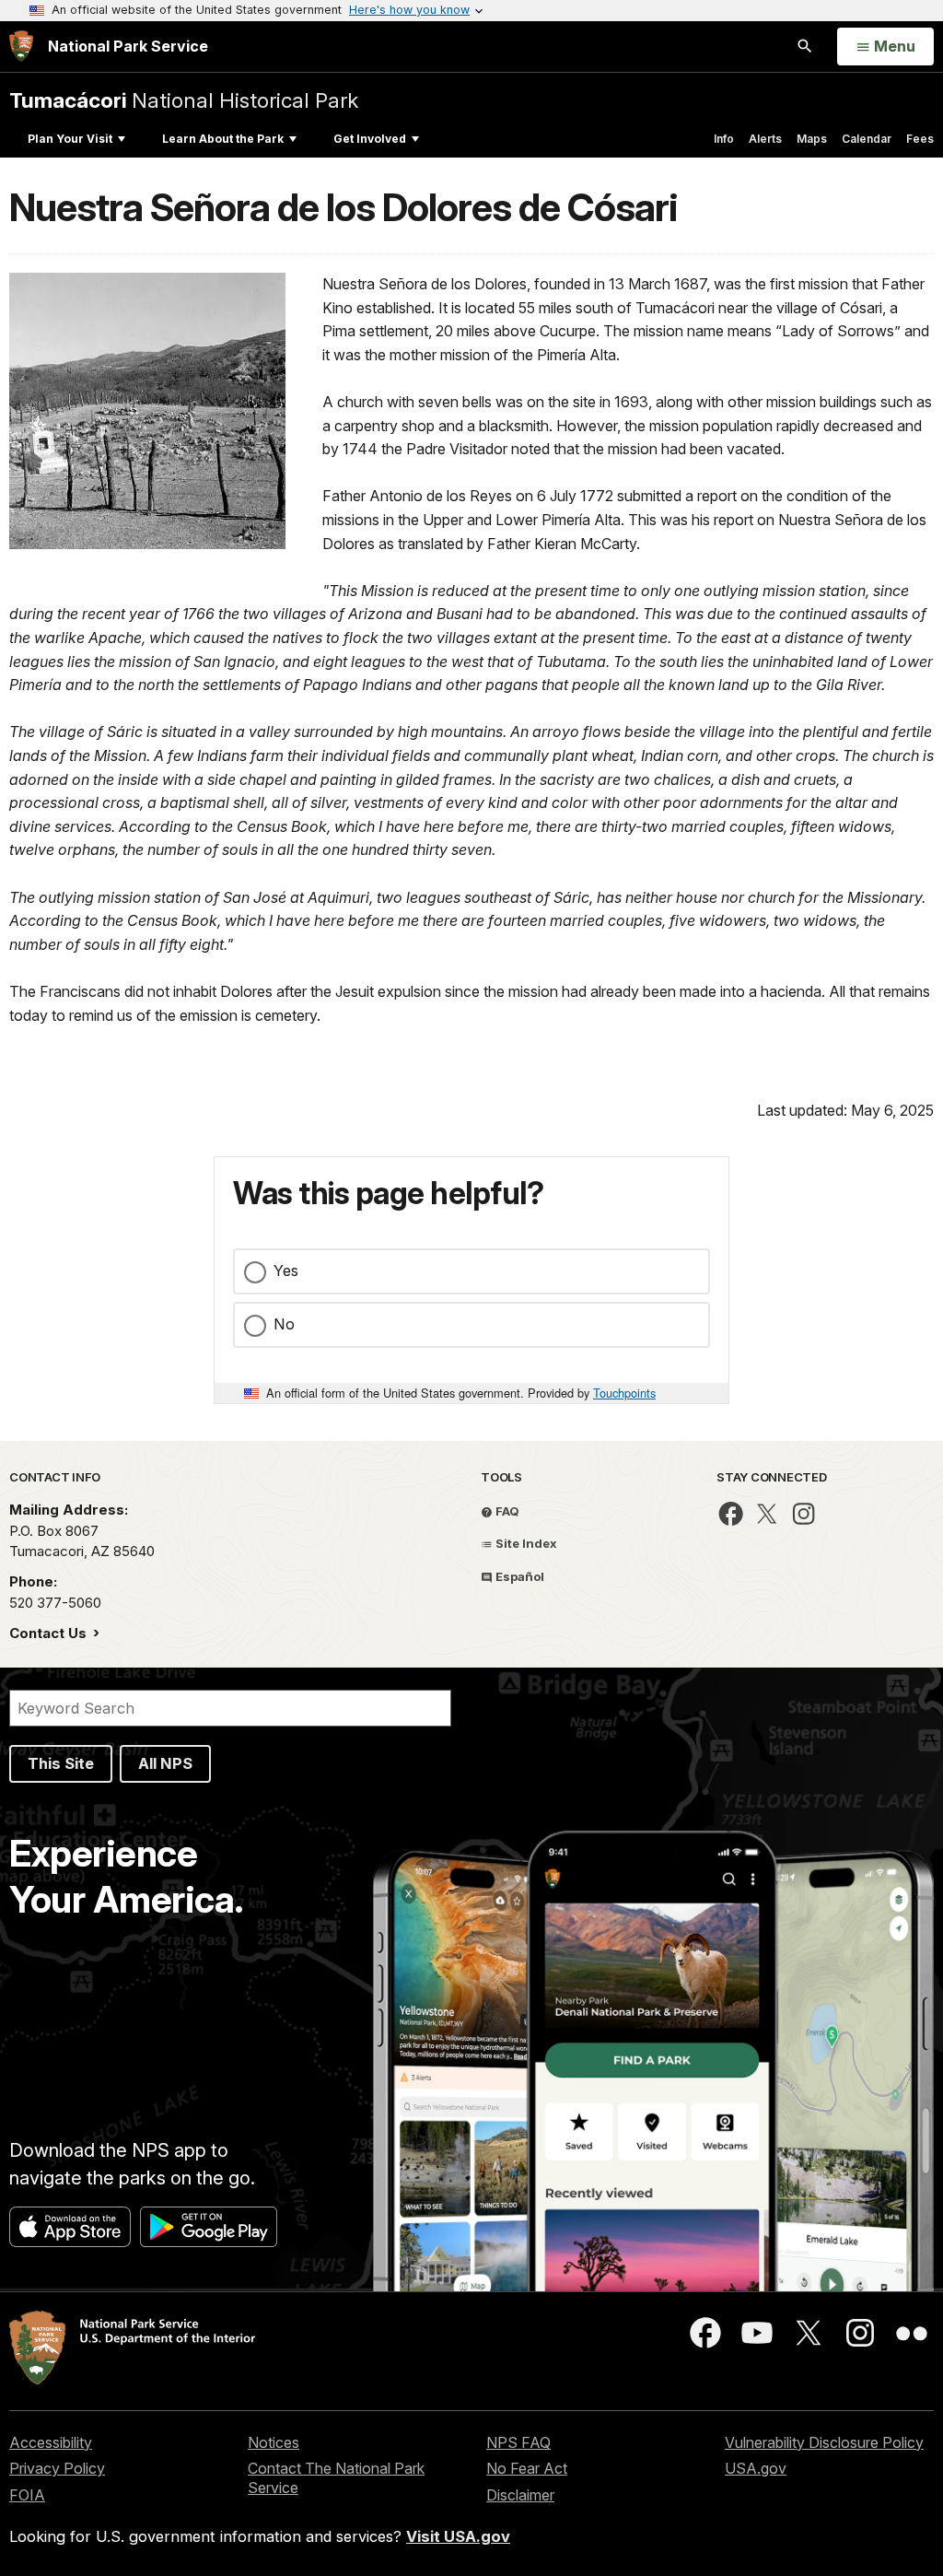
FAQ (506, 1511)
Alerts (765, 139)
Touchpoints (624, 1393)
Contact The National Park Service (336, 2478)
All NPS (165, 1763)
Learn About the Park (223, 139)
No (284, 1324)
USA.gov (756, 2468)
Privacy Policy (57, 2468)
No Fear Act (527, 2468)
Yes (286, 1270)
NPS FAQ (518, 2442)
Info (724, 139)
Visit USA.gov (458, 2536)
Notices (274, 2442)
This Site (61, 1763)
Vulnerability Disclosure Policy (824, 2442)
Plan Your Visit (70, 139)
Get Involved (370, 139)
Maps (812, 139)
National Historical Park (184, 100)
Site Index (525, 1543)
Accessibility (51, 2442)
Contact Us (50, 1633)
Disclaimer (520, 2495)
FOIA (27, 2495)
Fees (920, 139)
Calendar (867, 139)
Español (518, 1576)
